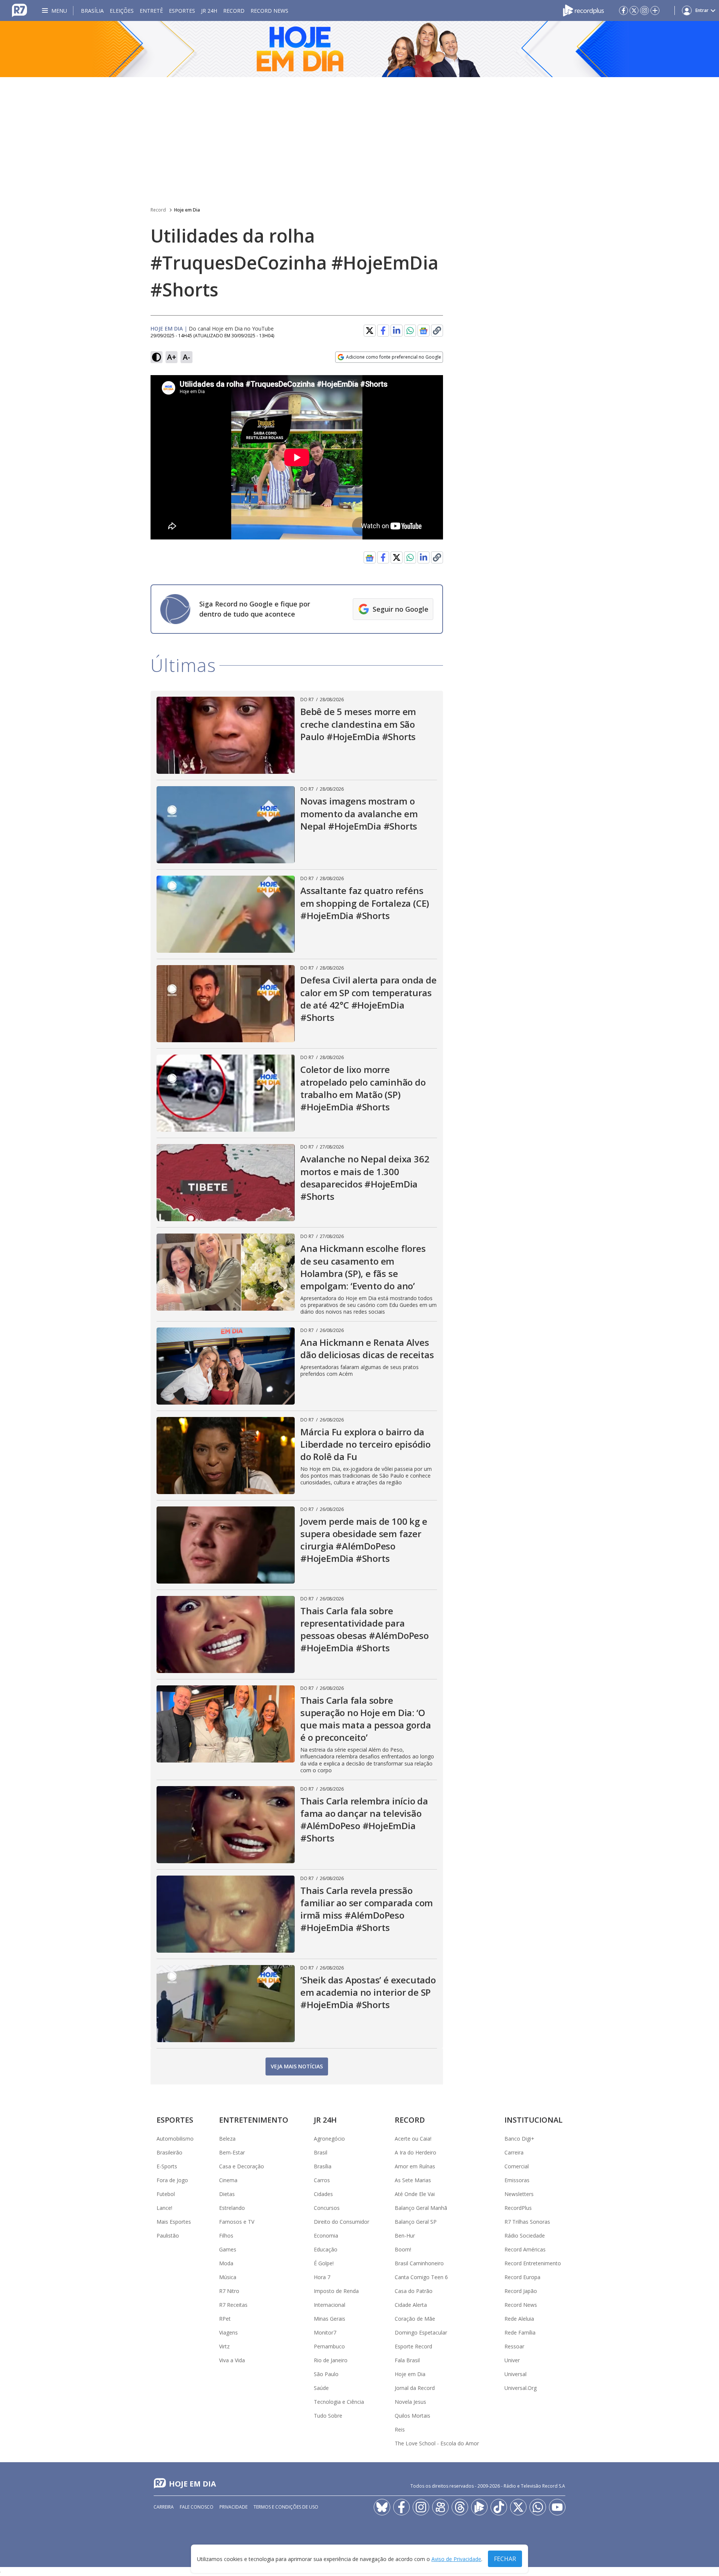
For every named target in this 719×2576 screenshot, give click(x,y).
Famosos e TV (237, 2222)
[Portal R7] (19, 10)
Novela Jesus (410, 2402)
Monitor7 (325, 2332)
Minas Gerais (330, 2319)
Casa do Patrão (414, 2291)
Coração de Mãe (415, 2319)
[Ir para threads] (460, 2507)
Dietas (227, 2194)
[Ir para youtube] (557, 2507)
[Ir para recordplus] (479, 2507)
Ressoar (514, 2346)
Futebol (166, 2194)
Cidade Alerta (411, 2305)
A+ (172, 357)
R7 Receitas (233, 2305)
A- (186, 357)
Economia (326, 2236)
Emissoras (517, 2180)
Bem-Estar (232, 2152)
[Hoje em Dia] (359, 49)
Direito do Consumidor (342, 2222)
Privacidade (233, 2507)
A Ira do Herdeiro (415, 2152)
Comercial (517, 2166)
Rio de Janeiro (331, 2360)
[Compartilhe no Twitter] (370, 331)
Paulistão (168, 2236)
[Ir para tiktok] (499, 2507)
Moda (226, 2263)
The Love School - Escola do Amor (437, 2443)
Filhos (226, 2236)
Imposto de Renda (336, 2291)
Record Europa (522, 2277)
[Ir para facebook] (624, 10)
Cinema (228, 2180)
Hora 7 (322, 2277)
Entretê (151, 11)
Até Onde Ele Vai (415, 2194)
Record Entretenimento (533, 2263)
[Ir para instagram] (644, 10)
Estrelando (232, 2208)
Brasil (321, 2152)
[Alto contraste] (157, 357)
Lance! (164, 2208)
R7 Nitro (229, 2291)
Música (228, 2277)
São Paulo (326, 2374)
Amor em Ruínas (415, 2166)
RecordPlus (518, 2208)
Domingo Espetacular (421, 2332)
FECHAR (505, 2559)
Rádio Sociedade (525, 2236)
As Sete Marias (413, 2180)
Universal (515, 2374)
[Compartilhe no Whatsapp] (410, 331)
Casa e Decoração (242, 2166)
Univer (512, 2360)
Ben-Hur (405, 2236)
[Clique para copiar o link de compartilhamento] (437, 331)
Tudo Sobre (328, 2416)
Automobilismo (175, 2139)
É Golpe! (324, 2263)
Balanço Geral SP (416, 2222)
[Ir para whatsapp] (538, 2507)
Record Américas (525, 2249)
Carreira (514, 2152)
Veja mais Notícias (297, 2066)
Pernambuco (329, 2346)
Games (228, 2249)
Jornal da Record (415, 2388)
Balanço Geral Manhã (421, 2208)
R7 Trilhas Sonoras (527, 2222)
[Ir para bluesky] (382, 2507)
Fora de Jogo (172, 2180)
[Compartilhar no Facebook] (383, 331)
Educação (326, 2249)
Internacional (330, 2305)
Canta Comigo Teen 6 (421, 2277)
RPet (225, 2319)
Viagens (228, 2332)
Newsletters (519, 2194)
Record (234, 11)
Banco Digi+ (519, 2139)
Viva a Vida (232, 2360)
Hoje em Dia (187, 210)
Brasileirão (169, 2152)
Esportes (182, 11)
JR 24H (209, 11)
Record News (269, 11)
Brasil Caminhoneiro (419, 2263)
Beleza (227, 2139)
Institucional (533, 2120)
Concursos (327, 2208)
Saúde (321, 2388)
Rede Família (520, 2332)
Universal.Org (521, 2388)
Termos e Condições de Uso (286, 2507)
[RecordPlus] (583, 10)
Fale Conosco (197, 2507)
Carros (322, 2180)
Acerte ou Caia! (413, 2139)
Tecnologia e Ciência (339, 2402)
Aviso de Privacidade (456, 2559)
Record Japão (521, 2291)
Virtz (224, 2346)
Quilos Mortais (412, 2416)
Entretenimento (254, 2120)
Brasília (92, 11)
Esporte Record (413, 2346)
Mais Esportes (174, 2222)
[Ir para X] (634, 10)
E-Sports (167, 2166)
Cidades (323, 2194)
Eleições (122, 11)
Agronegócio (329, 2139)
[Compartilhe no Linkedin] (397, 331)
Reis (400, 2429)
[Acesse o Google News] (424, 331)
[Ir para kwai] (440, 2507)
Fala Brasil (407, 2360)
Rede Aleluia (519, 2319)
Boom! (403, 2249)
